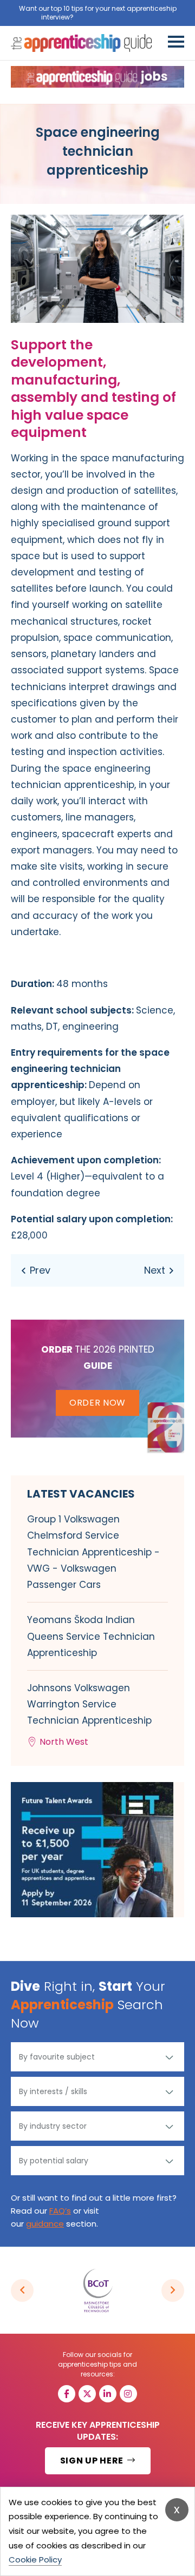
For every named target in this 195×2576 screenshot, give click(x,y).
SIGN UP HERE (93, 2461)
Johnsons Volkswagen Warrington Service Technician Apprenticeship (89, 1715)
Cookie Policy (35, 2560)
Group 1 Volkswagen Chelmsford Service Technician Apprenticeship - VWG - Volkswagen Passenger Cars (93, 1552)
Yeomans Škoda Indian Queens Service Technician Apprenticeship (91, 1636)
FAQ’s (60, 2211)
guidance (45, 2224)
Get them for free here (115, 17)
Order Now (97, 1403)
